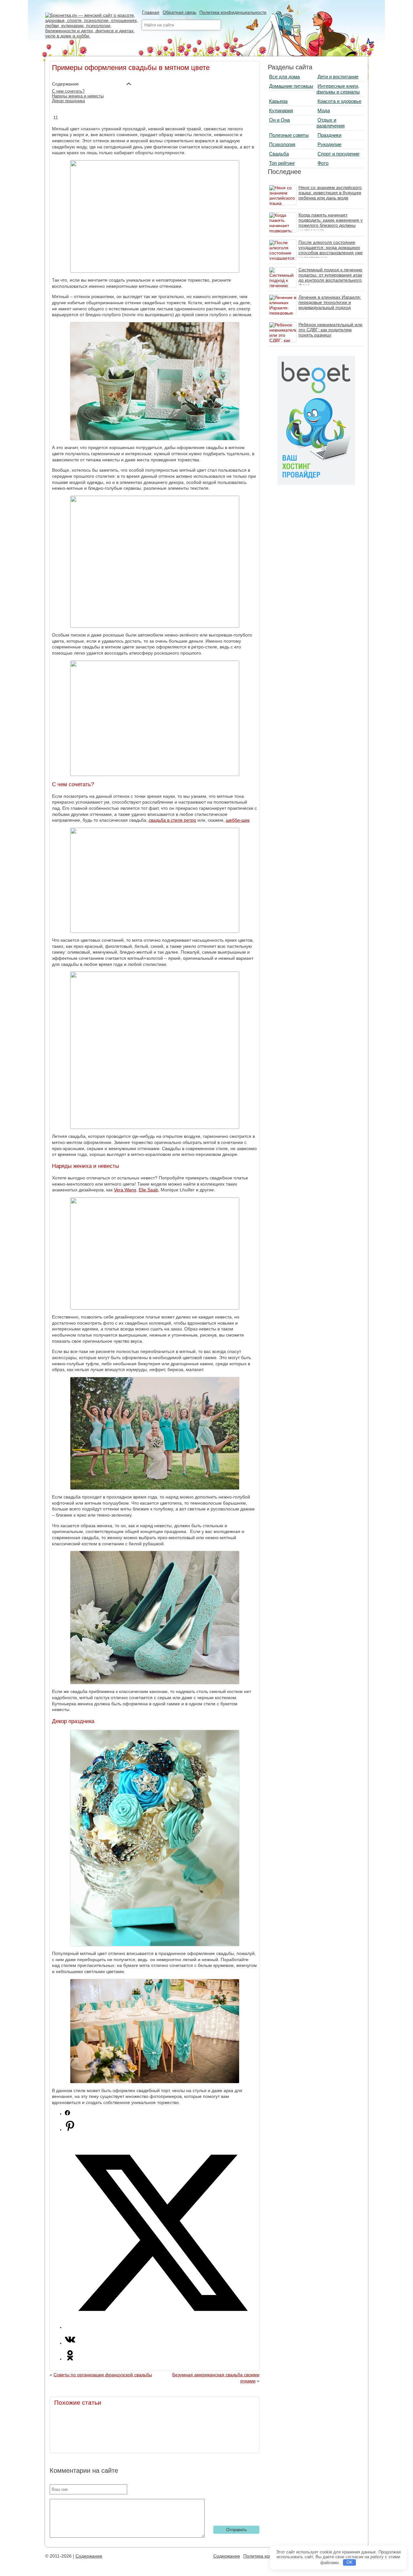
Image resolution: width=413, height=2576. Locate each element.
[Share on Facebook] (67, 2114)
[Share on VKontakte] (70, 2343)
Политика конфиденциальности (233, 12)
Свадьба (279, 154)
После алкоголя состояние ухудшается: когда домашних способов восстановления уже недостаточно (331, 250)
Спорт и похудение (338, 154)
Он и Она (279, 120)
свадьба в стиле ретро (172, 820)
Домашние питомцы (291, 86)
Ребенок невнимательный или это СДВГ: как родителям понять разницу (330, 330)
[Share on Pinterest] (70, 2130)
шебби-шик (238, 820)
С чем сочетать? (68, 91)
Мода (324, 110)
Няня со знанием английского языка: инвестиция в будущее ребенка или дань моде (330, 193)
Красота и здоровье (339, 101)
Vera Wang (125, 1190)
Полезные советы (289, 135)
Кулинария (281, 110)
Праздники (329, 135)
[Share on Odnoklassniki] (70, 2359)
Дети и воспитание (338, 77)
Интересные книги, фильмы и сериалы (338, 89)
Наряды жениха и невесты (78, 96)
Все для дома (284, 77)
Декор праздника (68, 101)
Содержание (89, 2556)
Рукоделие (329, 144)
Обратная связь (179, 12)
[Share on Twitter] (161, 2327)
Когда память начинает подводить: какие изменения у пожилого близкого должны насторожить (331, 223)
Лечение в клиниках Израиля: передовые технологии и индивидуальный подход (330, 302)
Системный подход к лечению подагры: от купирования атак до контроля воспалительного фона (330, 277)
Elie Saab (148, 1190)
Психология (282, 144)
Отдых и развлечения (331, 123)
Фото (323, 163)
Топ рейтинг (282, 163)
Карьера (278, 101)
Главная (151, 12)
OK (350, 2562)
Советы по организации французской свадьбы (103, 2375)
